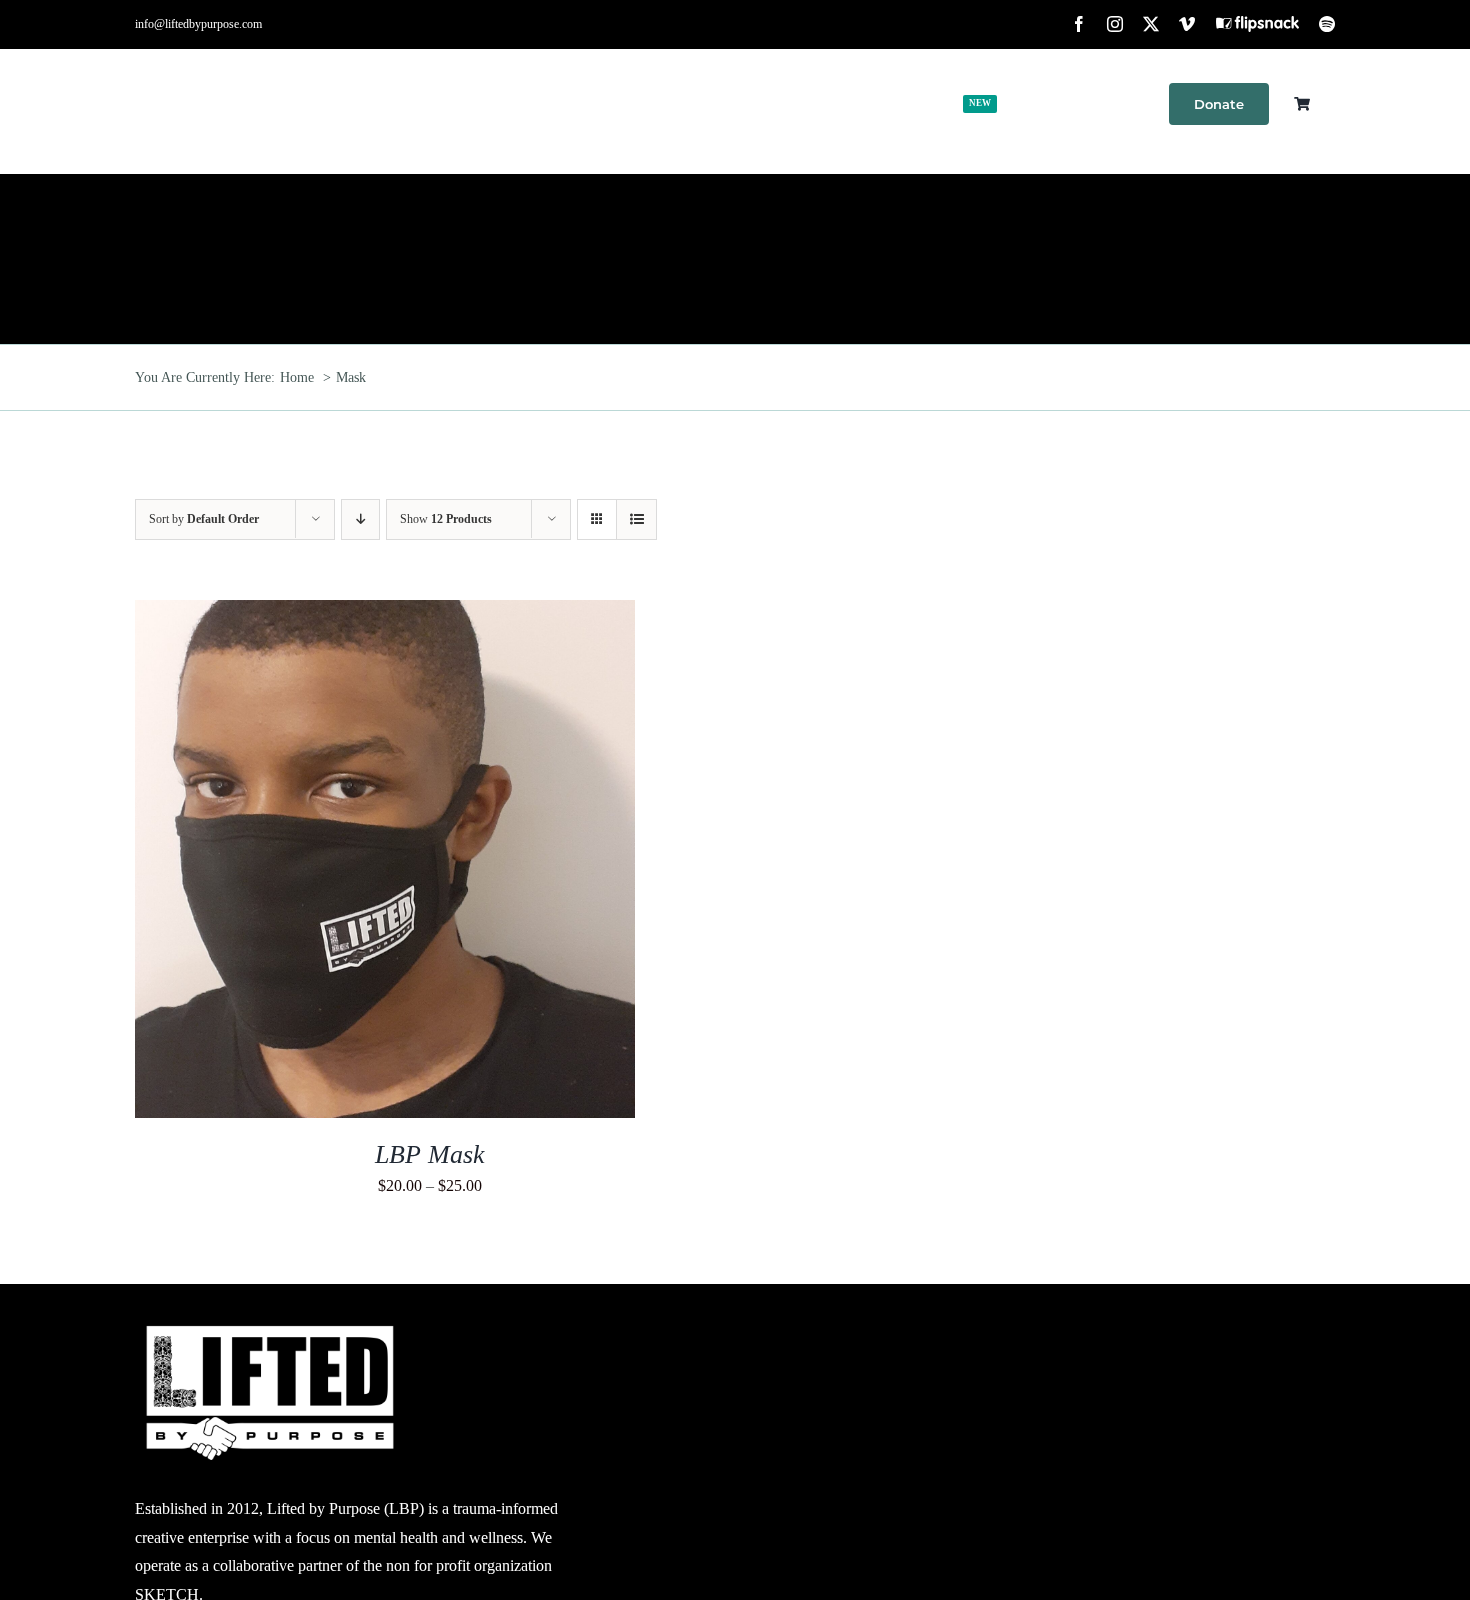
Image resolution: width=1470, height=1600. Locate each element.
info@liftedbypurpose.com (198, 24)
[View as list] (636, 519)
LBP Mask (430, 1154)
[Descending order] (360, 519)
